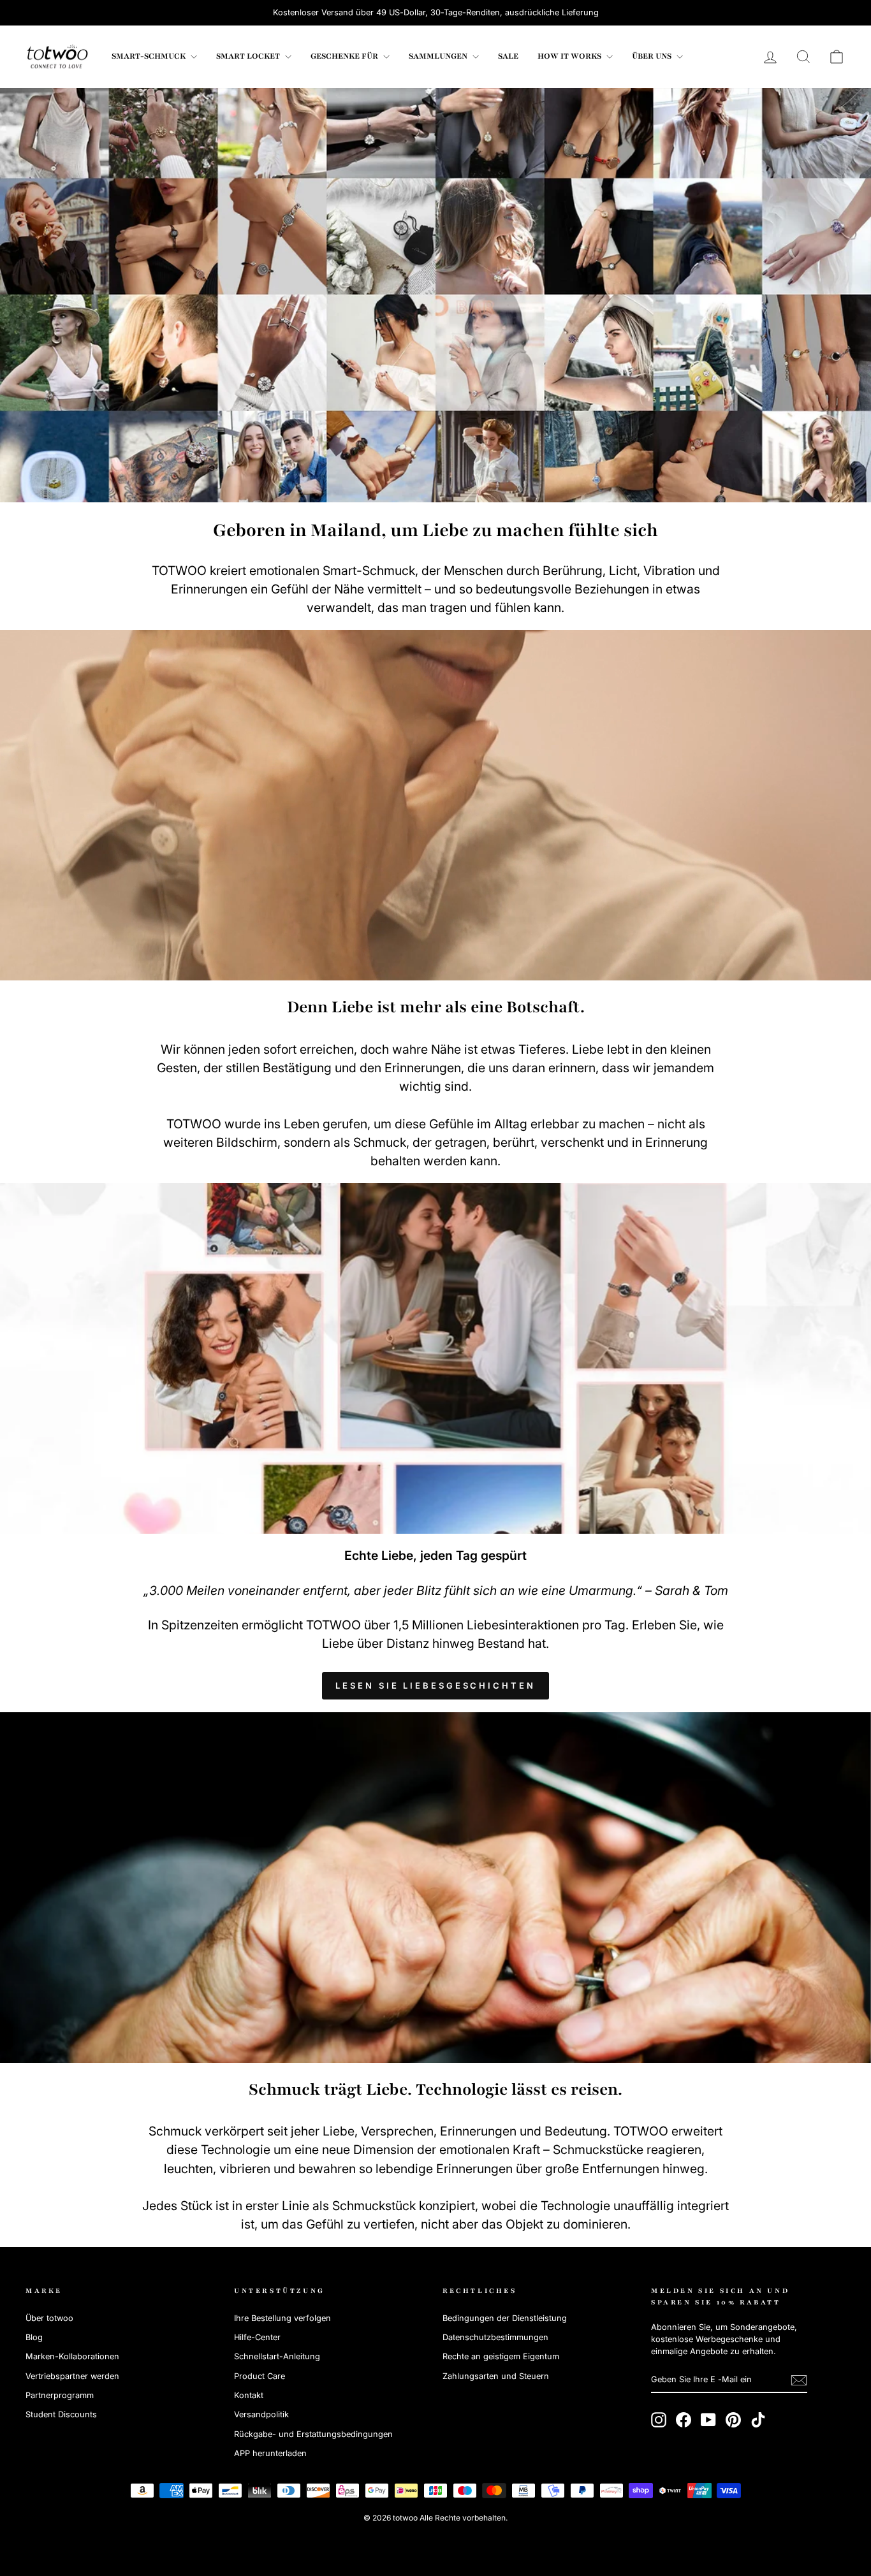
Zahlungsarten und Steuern (496, 2376)
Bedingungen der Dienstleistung (505, 2318)
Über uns (653, 56)
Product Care (260, 2376)
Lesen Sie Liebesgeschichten (435, 1685)
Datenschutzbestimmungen (495, 2337)
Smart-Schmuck (150, 56)
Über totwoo (49, 2318)
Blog (34, 2337)
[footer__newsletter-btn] (799, 2380)
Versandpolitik (261, 2414)
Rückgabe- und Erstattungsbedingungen (313, 2434)
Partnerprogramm (60, 2395)
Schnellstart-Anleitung (277, 2356)
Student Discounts (61, 2414)
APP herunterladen (270, 2453)
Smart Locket (249, 56)
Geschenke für (345, 56)
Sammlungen (439, 56)
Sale (508, 56)
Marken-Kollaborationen (72, 2356)
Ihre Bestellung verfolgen (282, 2318)
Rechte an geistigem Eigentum (501, 2356)
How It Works (570, 56)
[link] (57, 57)
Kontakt (249, 2395)
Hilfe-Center (257, 2337)
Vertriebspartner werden (72, 2376)
